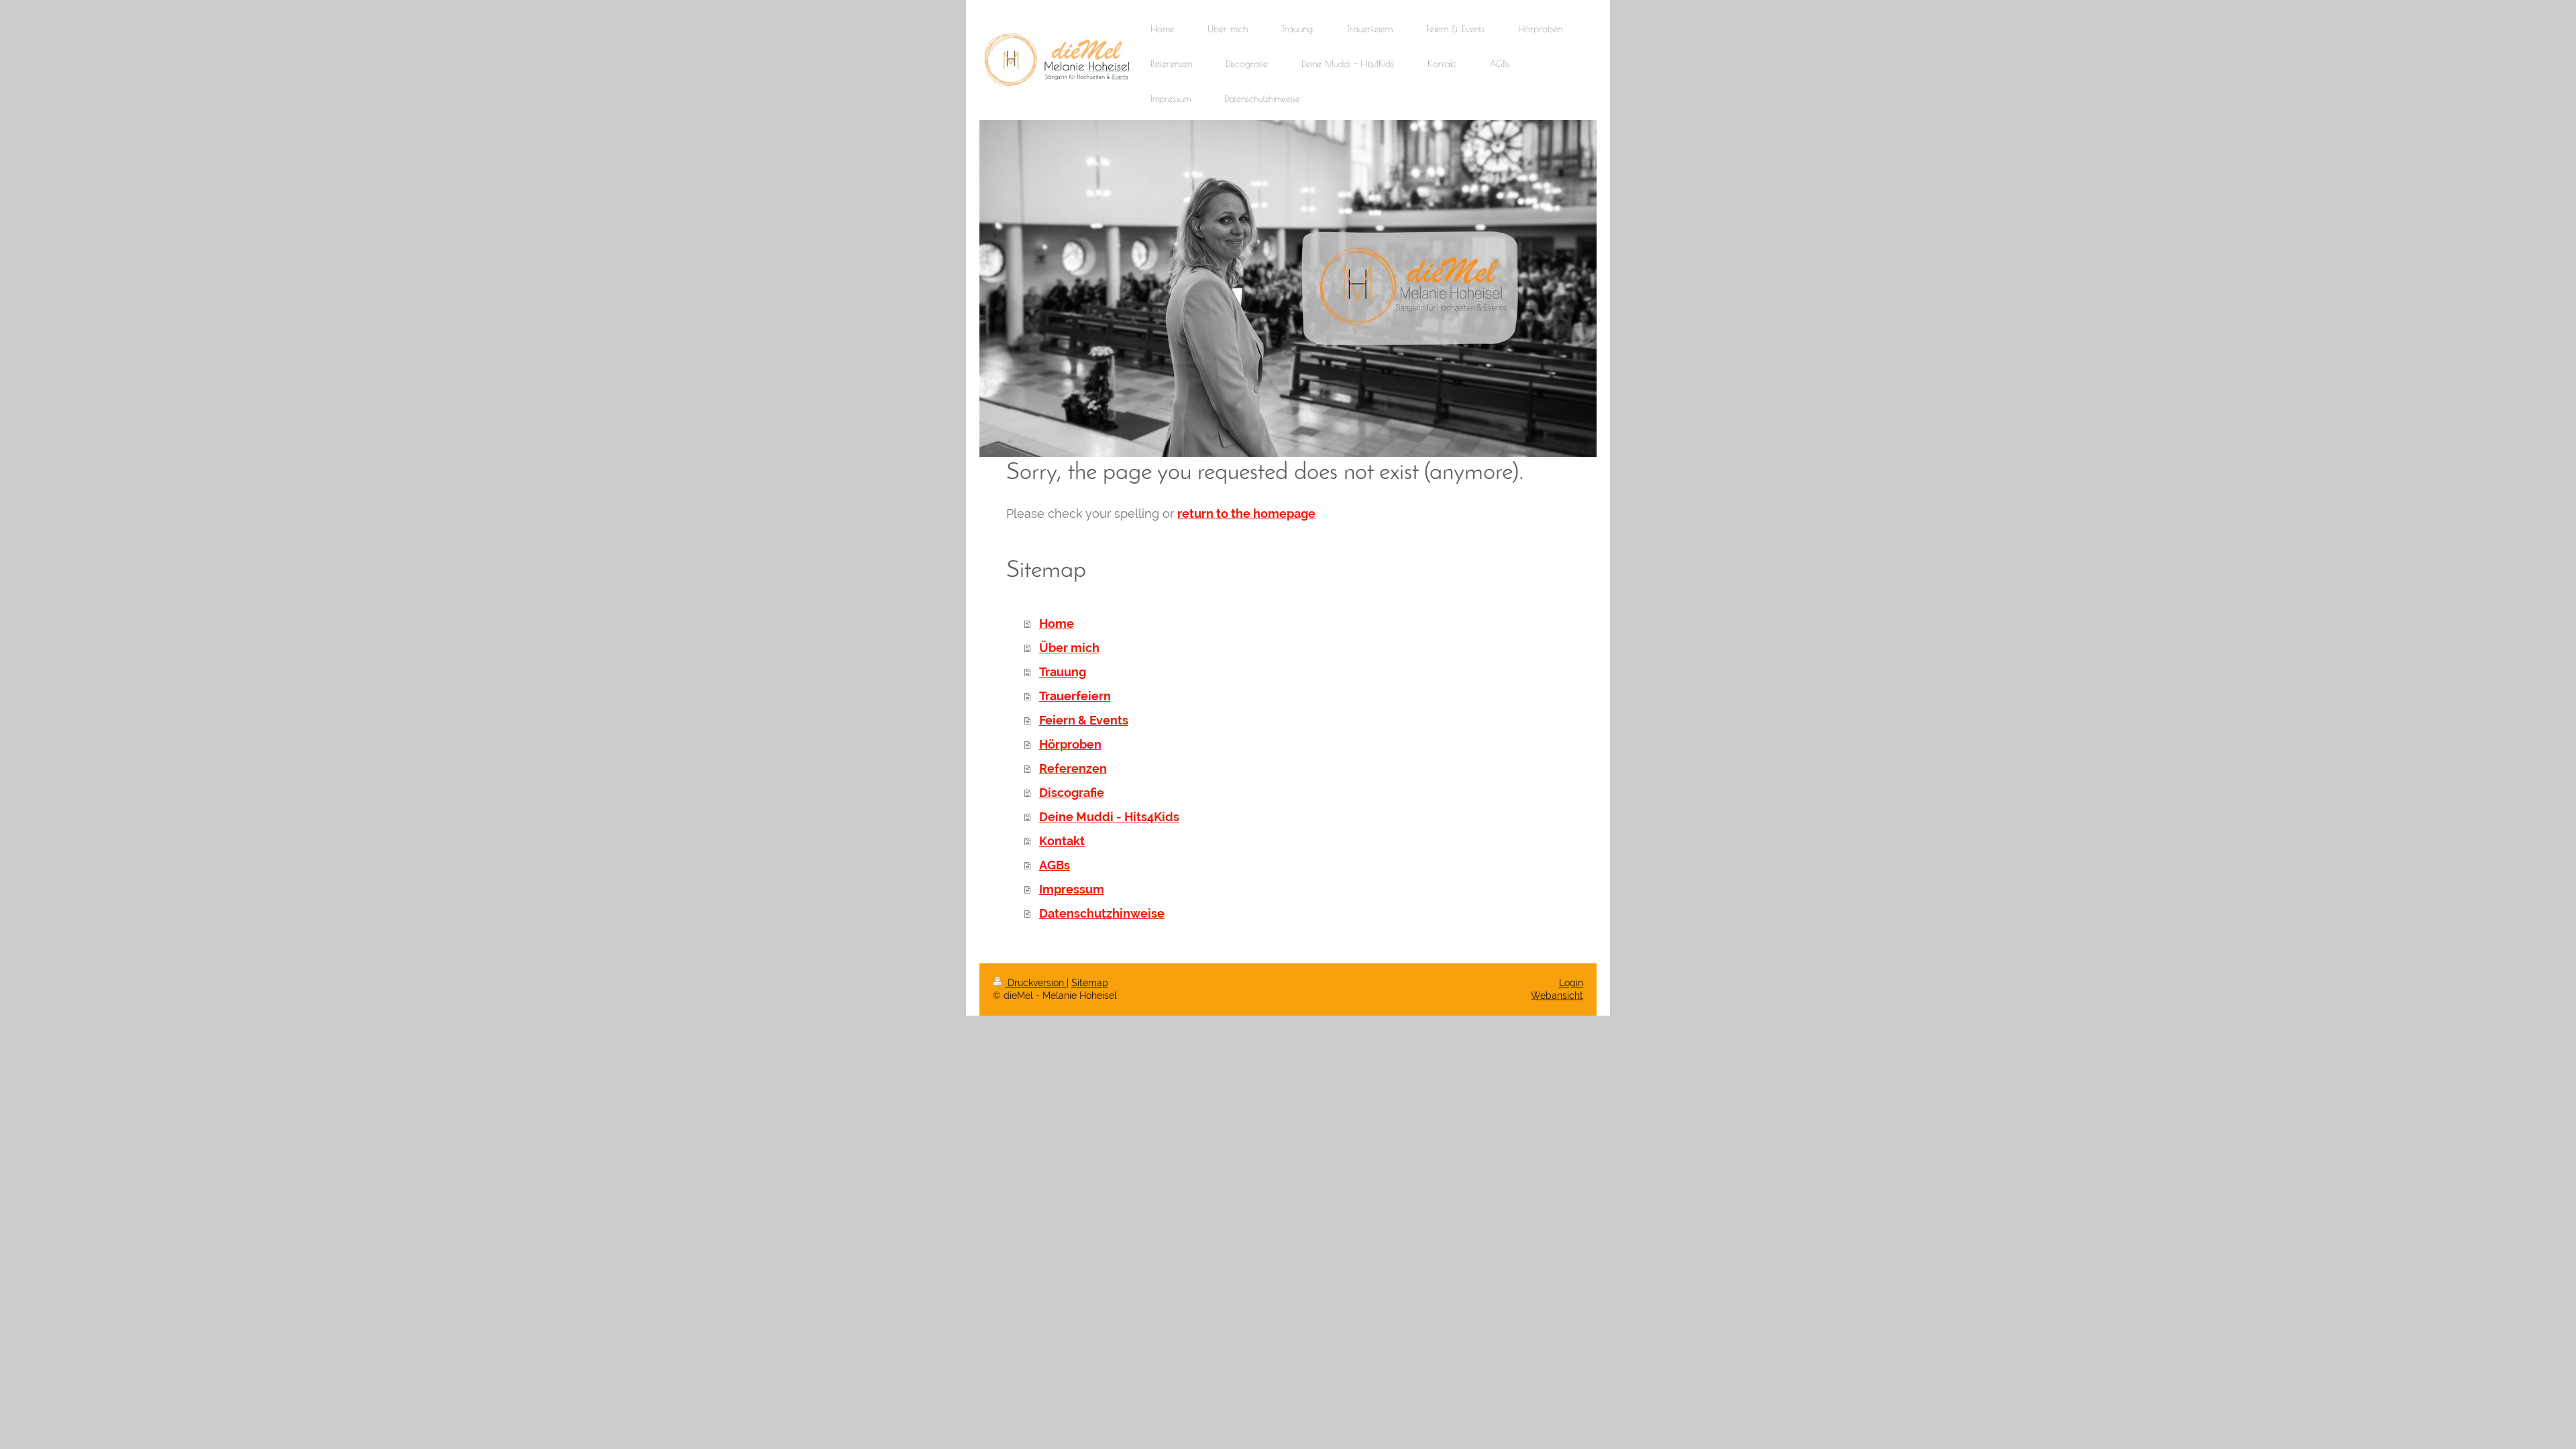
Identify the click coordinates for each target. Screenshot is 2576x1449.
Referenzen (1073, 768)
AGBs (1055, 865)
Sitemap (1090, 983)
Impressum (1072, 889)
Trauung (1063, 672)
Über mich (1069, 648)
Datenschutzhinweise (1102, 913)
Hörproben (1070, 744)
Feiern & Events (1084, 720)
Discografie (1072, 793)
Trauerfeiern (1075, 696)
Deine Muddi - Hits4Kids (1109, 817)
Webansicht (1557, 996)
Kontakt (1062, 841)
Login (1571, 983)
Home (1057, 624)
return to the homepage (1246, 514)
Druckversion (1036, 983)
